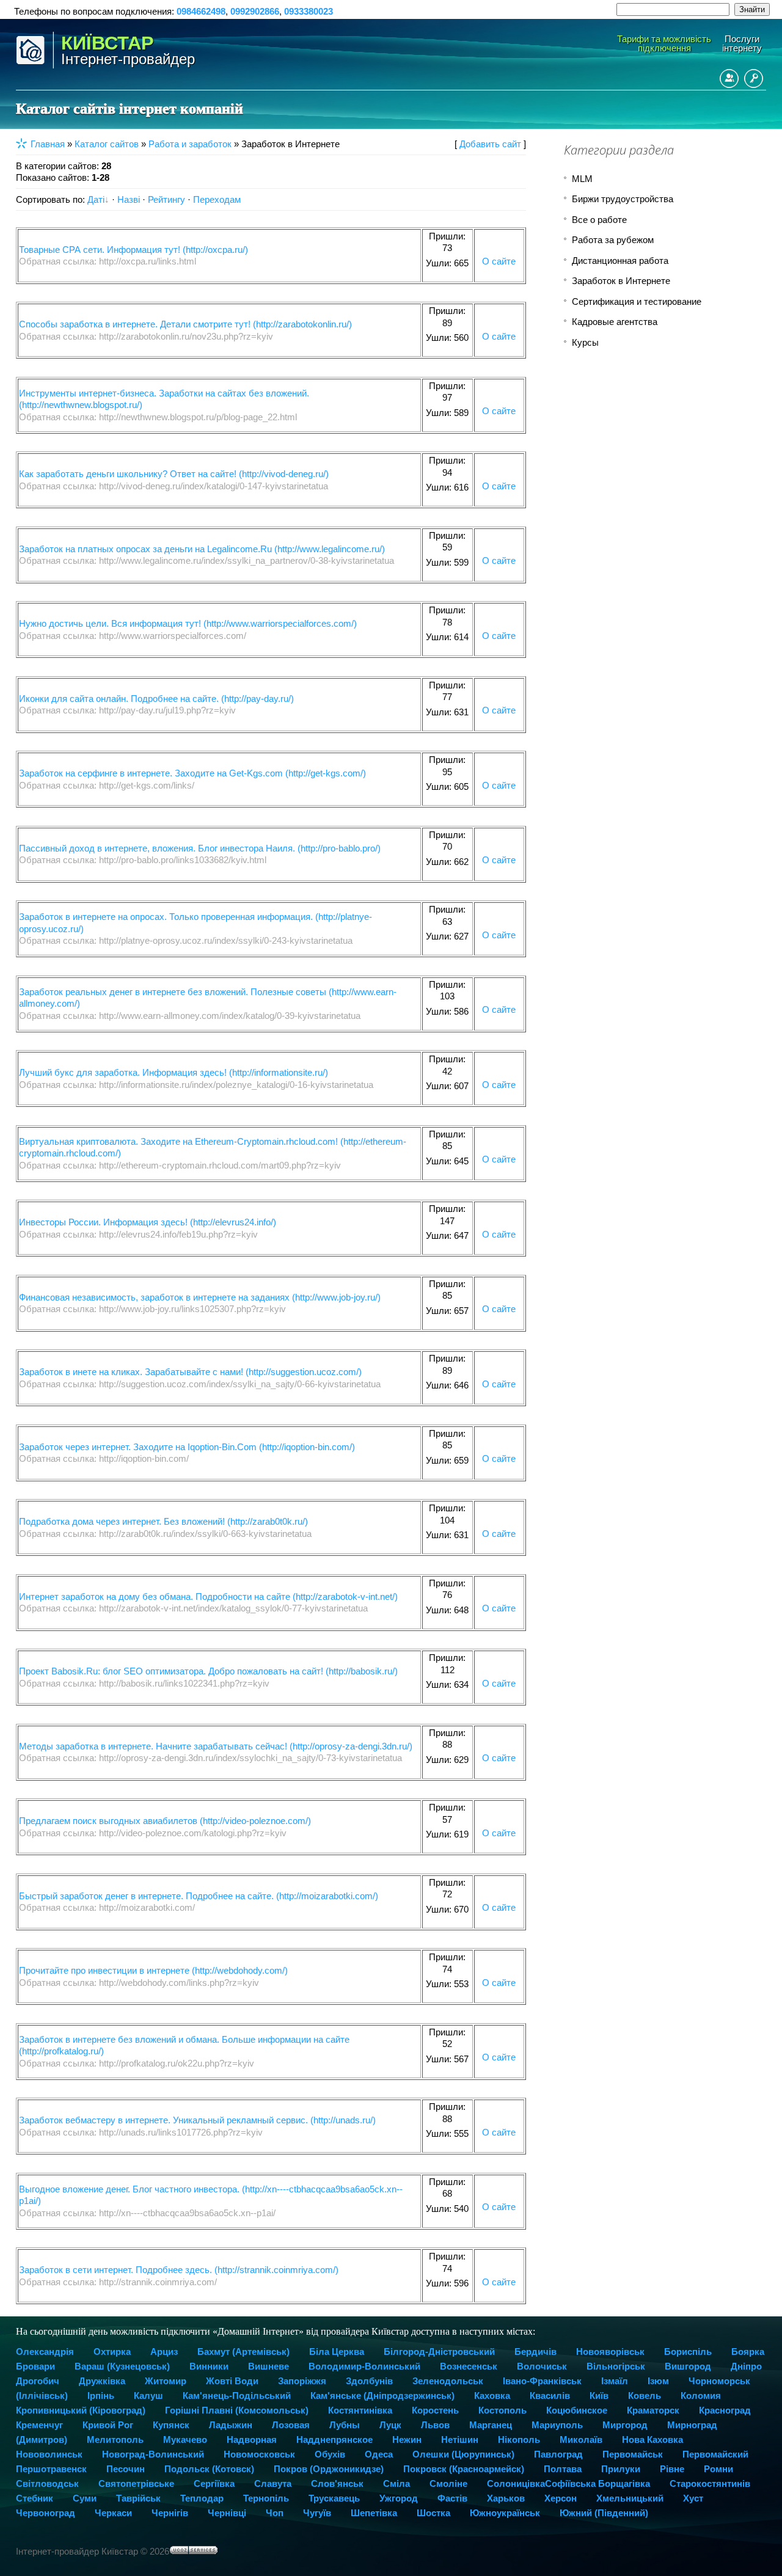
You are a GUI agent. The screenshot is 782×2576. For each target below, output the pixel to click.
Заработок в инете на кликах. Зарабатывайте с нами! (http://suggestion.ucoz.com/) (190, 1372)
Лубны (345, 2425)
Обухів (330, 2454)
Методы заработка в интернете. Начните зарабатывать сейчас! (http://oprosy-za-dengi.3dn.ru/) (216, 1746)
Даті (96, 199)
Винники (209, 2366)
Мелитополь (115, 2439)
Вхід (754, 78)
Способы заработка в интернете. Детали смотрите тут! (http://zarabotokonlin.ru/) (185, 324)
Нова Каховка (652, 2439)
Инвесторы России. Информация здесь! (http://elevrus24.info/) (148, 1222)
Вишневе (269, 2366)
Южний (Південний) (604, 2513)
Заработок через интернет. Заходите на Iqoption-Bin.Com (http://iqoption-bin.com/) (187, 1447)
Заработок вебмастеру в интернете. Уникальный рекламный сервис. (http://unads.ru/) (197, 2120)
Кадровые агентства (615, 322)
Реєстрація (729, 78)
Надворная (252, 2439)
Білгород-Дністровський (439, 2352)
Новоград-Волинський (153, 2454)
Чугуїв (317, 2513)
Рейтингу (166, 199)
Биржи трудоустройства (623, 199)
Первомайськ (633, 2454)
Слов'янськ (337, 2483)
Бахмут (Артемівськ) (243, 2352)
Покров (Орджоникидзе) (329, 2469)
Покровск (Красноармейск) (464, 2469)
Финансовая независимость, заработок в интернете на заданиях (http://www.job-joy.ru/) (200, 1297)
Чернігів (170, 2513)
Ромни (718, 2469)
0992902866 (255, 11)
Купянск (171, 2425)
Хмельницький (630, 2498)
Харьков (506, 2498)
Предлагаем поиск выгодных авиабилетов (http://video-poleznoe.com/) (165, 1821)
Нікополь (519, 2439)
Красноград (725, 2410)
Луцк (390, 2425)
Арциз (164, 2352)
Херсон (561, 2498)
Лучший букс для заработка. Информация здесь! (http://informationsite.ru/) (174, 1072)
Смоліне (448, 2483)
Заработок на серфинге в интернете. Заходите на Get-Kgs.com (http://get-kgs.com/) (192, 773)
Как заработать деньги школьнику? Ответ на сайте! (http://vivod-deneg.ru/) (174, 474)
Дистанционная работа (620, 261)
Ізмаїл (615, 2381)
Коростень (435, 2410)
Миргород (625, 2425)
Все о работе (599, 220)
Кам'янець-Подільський (237, 2395)
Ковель (645, 2395)
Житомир (166, 2381)
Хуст (693, 2498)
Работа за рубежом (613, 240)
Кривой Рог (108, 2425)
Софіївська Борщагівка (597, 2483)
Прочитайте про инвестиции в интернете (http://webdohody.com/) (153, 1970)
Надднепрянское (334, 2439)
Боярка (748, 2352)
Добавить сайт (490, 144)
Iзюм (658, 2381)
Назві (129, 199)
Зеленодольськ (448, 2381)
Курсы (585, 342)
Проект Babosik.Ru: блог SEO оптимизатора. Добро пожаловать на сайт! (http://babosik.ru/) (208, 1671)
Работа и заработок (190, 144)
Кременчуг (39, 2425)
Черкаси (113, 2513)
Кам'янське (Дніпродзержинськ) (382, 2395)
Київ (599, 2395)
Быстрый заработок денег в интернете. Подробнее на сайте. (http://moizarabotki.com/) (199, 1896)
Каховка (492, 2395)
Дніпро (746, 2366)
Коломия (701, 2395)
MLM (582, 179)
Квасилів (550, 2395)
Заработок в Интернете (621, 281)
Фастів (452, 2498)
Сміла (396, 2483)
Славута (273, 2483)
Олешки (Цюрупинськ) (463, 2454)
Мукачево (185, 2439)
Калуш (148, 2395)
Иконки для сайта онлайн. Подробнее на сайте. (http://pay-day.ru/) (156, 699)
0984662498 (201, 11)
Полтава (563, 2469)
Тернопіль (266, 2498)
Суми (85, 2498)
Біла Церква (337, 2352)
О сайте (499, 261)
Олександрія (45, 2352)
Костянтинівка (360, 2410)
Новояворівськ (610, 2352)
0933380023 (309, 11)
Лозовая (291, 2425)
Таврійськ (138, 2498)
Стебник (35, 2498)
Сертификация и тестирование (637, 301)
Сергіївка (214, 2483)
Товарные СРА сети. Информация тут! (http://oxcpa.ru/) (133, 250)
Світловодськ (47, 2483)
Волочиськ (542, 2366)
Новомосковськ (259, 2454)
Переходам (217, 199)
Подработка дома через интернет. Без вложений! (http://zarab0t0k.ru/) (163, 1521)
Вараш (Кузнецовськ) (122, 2366)
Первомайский (715, 2454)
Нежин (407, 2439)
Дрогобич (38, 2381)
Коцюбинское (577, 2410)
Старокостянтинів (710, 2483)
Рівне (672, 2469)
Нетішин (460, 2439)
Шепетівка (374, 2513)
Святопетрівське (136, 2483)
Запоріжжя (302, 2381)
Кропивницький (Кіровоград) (81, 2410)
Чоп (275, 2513)
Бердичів (535, 2352)
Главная (48, 144)
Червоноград (46, 2513)
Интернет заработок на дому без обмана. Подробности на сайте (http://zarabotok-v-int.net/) (208, 1596)
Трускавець (334, 2498)
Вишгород (688, 2366)
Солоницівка (516, 2483)
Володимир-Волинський (364, 2366)
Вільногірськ (616, 2366)
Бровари (35, 2366)
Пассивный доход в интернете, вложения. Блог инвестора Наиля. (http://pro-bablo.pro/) (200, 848)
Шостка (433, 2513)
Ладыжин (231, 2425)
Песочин (126, 2469)
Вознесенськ (469, 2366)
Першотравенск (51, 2469)
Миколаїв (581, 2439)
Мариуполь (557, 2425)
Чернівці (227, 2513)
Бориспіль (688, 2352)
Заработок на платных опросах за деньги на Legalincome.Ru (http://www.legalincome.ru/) (202, 549)
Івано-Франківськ (542, 2381)
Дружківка (102, 2381)
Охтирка (112, 2352)
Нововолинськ (49, 2454)
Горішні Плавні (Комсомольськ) (237, 2410)
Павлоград (558, 2454)
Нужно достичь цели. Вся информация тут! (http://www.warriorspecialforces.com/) (188, 623)
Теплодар (202, 2498)
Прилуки (621, 2469)
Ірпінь (101, 2395)
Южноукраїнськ (505, 2513)
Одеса (379, 2454)
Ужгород (399, 2498)
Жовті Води (232, 2381)
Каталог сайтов (107, 144)
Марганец (491, 2425)
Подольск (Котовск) (209, 2469)
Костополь (502, 2410)
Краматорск (653, 2410)
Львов (435, 2425)
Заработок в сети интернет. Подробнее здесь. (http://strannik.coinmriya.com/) (179, 2270)
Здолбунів (369, 2381)
